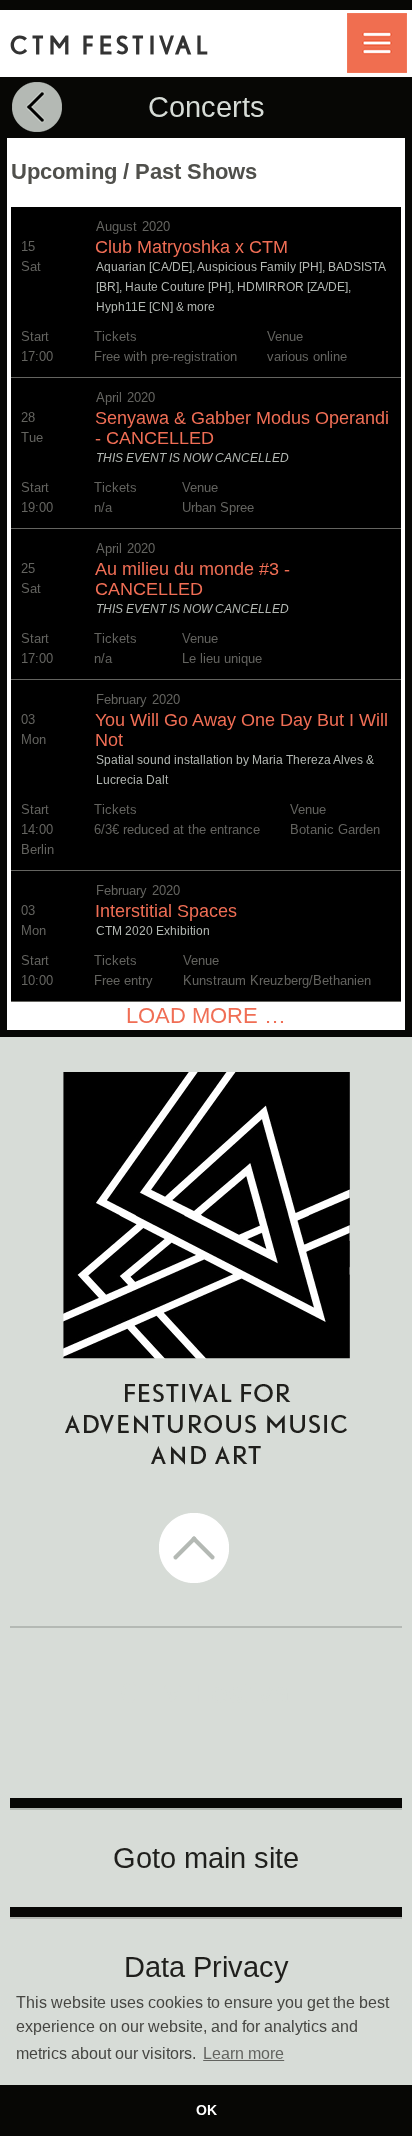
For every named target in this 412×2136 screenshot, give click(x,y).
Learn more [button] (243, 2053)
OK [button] (206, 2110)
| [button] (42, 109)
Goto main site (206, 1858)
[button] (206, 1550)
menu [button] (377, 43)
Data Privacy (206, 1967)
